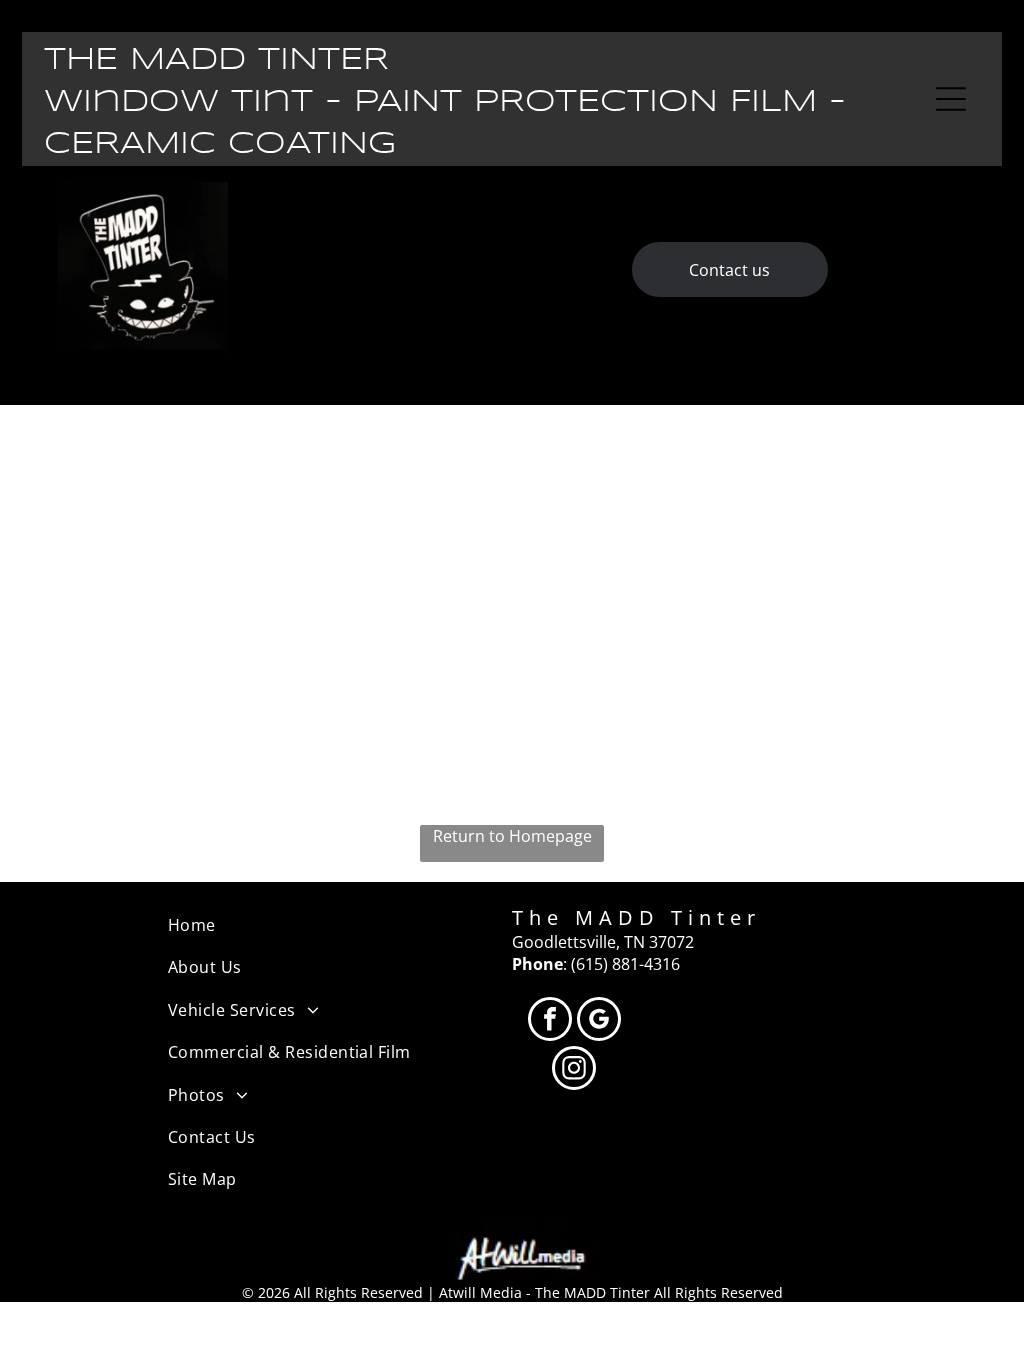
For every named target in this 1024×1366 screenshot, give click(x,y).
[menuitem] (340, 925)
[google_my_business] (599, 1021)
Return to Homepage (512, 836)
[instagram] (574, 1070)
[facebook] (550, 1021)
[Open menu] (951, 99)
